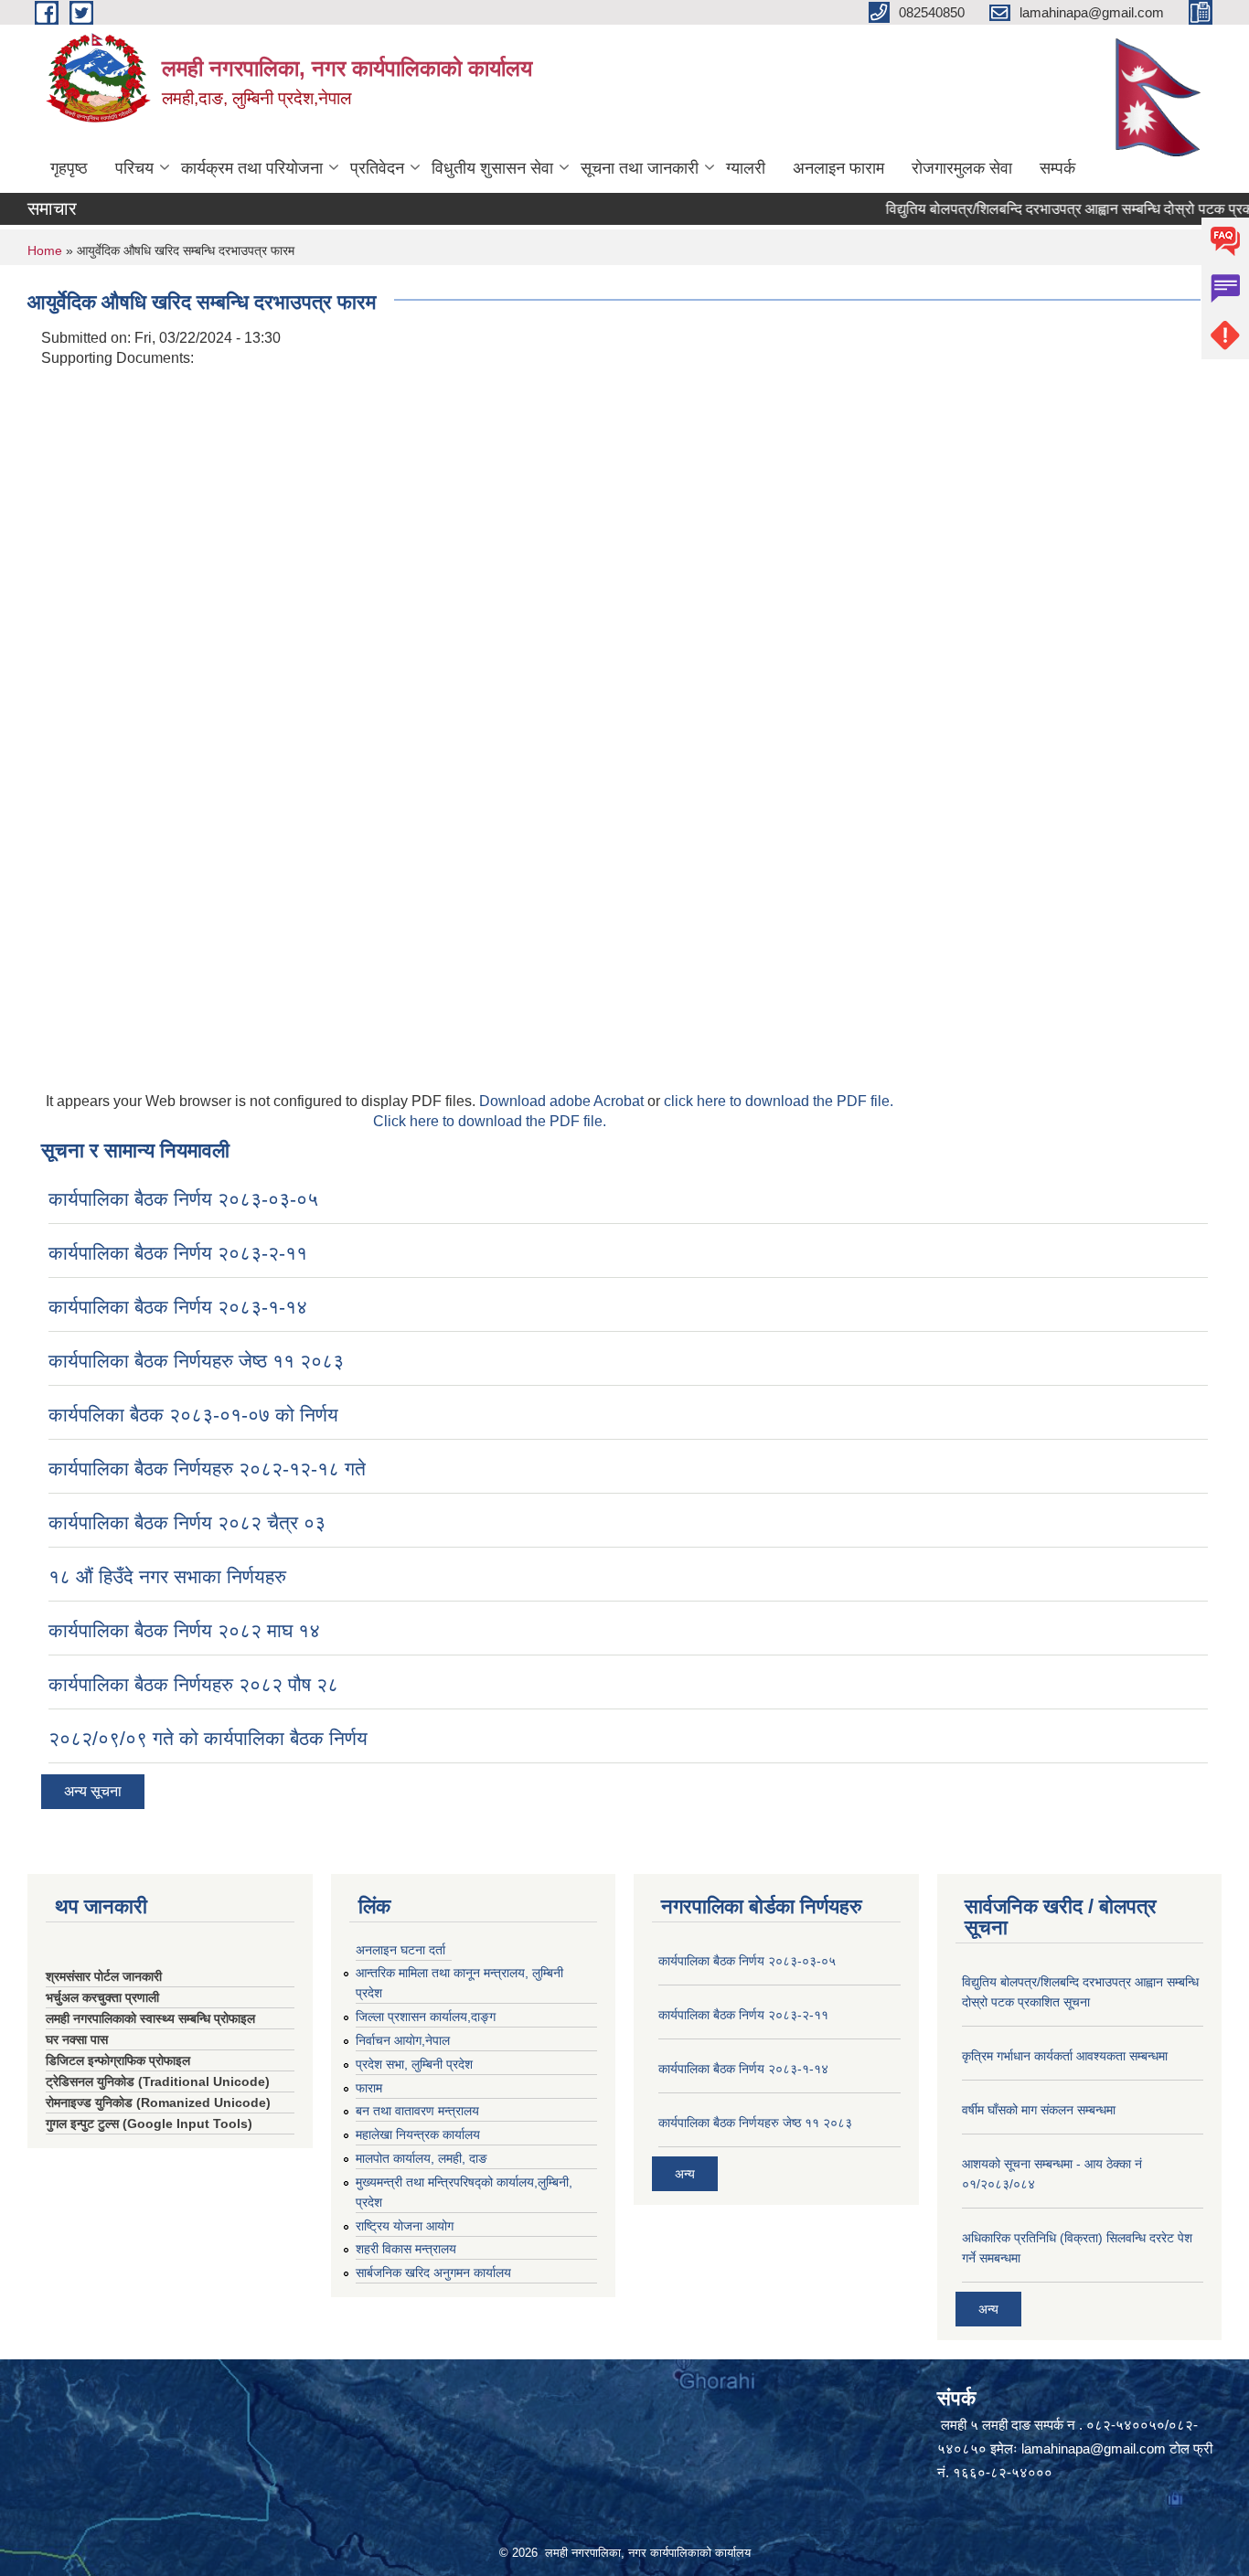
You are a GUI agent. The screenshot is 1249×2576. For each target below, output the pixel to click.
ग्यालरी (746, 168)
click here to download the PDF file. (779, 1101)
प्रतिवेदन (377, 168)
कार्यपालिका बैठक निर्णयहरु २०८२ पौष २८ (193, 1684)
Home (45, 250)
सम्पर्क (1057, 168)
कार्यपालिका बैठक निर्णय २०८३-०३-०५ (183, 1199)
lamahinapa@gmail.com (1094, 2448)
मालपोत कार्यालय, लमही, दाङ (422, 2158)
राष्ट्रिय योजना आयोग (405, 2226)
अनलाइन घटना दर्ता (400, 1950)
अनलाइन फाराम (838, 168)
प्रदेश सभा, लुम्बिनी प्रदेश (414, 2064)
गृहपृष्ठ (69, 168)
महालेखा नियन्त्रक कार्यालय (418, 2134)
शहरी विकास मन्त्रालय (406, 2249)
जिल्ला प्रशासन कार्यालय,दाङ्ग (426, 2017)
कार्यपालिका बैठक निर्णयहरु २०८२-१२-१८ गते (207, 1469)
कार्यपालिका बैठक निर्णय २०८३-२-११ (178, 1253)
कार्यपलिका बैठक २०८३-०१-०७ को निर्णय (193, 1415)
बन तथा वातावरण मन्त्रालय (417, 2111)
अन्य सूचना (93, 1791)
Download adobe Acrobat (563, 1101)
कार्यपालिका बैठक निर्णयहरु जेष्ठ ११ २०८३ (196, 1361)
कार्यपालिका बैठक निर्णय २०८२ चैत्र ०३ (187, 1522)
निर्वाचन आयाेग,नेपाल (403, 2040)
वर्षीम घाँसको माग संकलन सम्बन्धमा (1039, 2110)
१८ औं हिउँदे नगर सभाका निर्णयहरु (167, 1576)
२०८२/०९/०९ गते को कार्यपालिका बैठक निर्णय (208, 1738)
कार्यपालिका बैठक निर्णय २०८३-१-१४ (178, 1307)
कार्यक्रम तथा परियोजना (252, 168)
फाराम (369, 2088)
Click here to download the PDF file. (490, 1121)
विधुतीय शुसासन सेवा (492, 168)
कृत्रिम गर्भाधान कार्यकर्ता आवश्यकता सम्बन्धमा (1065, 2056)
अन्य (685, 2174)
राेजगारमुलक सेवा (962, 168)
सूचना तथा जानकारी (640, 168)
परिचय (134, 168)
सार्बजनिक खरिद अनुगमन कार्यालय (433, 2273)
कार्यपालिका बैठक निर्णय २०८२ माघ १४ (184, 1630)
